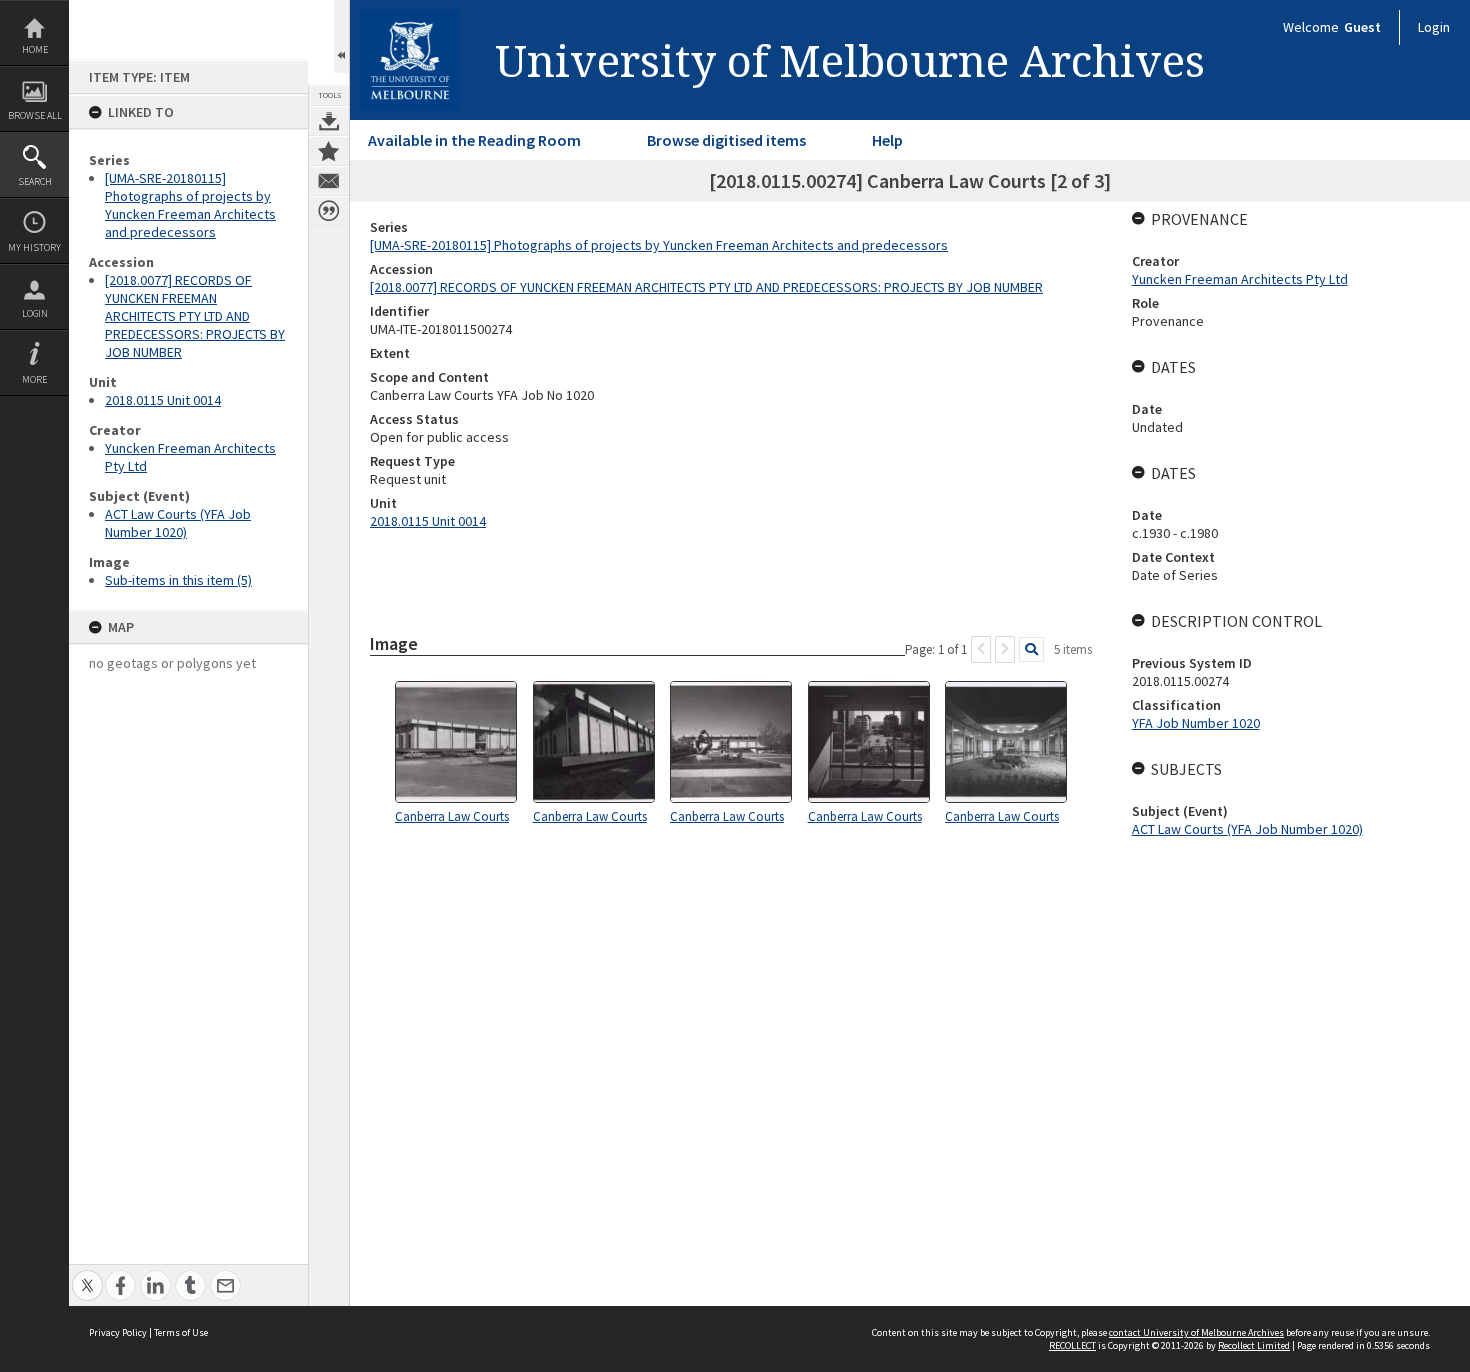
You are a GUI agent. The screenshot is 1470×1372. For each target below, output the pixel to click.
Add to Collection (329, 151)
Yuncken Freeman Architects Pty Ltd (1240, 279)
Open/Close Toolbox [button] (341, 36)
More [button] (34, 379)
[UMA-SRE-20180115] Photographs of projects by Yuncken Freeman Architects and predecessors (190, 205)
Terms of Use (181, 1332)
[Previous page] (981, 649)
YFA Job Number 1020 (1196, 723)
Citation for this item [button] (329, 211)
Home (35, 49)
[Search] (1031, 649)
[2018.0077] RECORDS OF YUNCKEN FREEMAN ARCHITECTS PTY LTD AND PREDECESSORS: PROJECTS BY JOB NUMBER (195, 316)
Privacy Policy (118, 1332)
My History (34, 247)
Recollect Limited (1254, 1345)
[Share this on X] (87, 1274)
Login (35, 313)
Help (887, 140)
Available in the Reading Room (474, 140)
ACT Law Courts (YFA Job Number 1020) (178, 523)
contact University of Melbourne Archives (1196, 1332)
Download (329, 121)
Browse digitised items (726, 140)
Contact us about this (329, 181)
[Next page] (1005, 649)
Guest (1362, 27)
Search (35, 181)
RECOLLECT (1072, 1345)
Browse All (35, 115)
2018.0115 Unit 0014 (163, 400)
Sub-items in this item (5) (178, 580)
